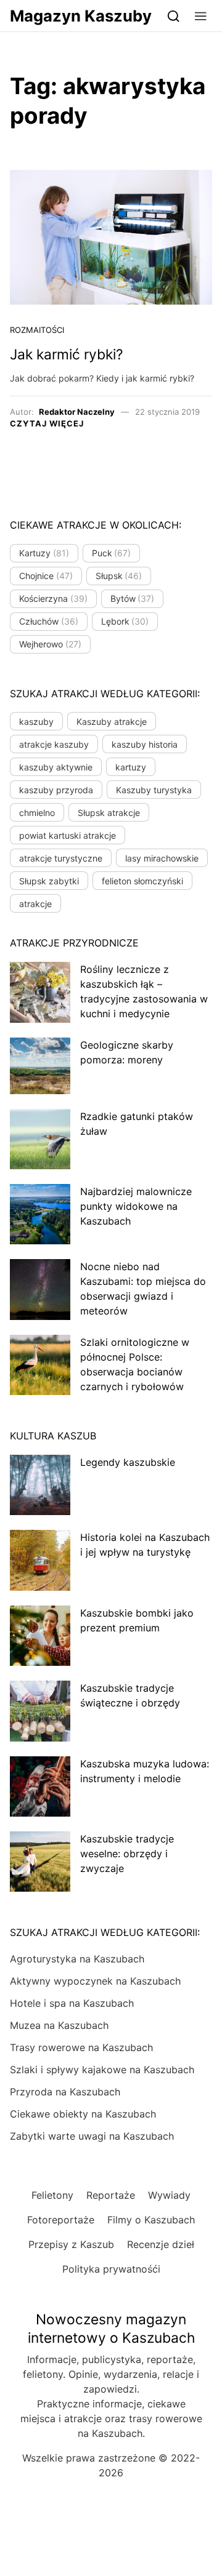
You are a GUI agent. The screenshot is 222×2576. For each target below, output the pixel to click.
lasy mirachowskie (162, 858)
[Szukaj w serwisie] (174, 16)
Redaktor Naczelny (77, 412)
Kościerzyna (53, 598)
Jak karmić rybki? (67, 354)
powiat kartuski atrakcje (68, 835)
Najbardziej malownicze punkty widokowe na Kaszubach (136, 1206)
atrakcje (35, 904)
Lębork (125, 621)
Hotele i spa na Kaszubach (72, 2003)
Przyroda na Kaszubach (65, 2092)
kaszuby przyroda (56, 790)
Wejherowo (50, 644)
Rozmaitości (37, 330)
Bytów (133, 598)
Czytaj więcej (47, 423)
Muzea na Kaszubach (59, 2025)
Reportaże (111, 2195)
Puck (112, 553)
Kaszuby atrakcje (112, 722)
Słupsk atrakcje (109, 813)
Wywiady (169, 2195)
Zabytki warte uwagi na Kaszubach (92, 2136)
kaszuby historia (145, 744)
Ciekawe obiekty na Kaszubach (83, 2114)
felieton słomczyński (142, 881)
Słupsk (119, 576)
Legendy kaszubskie (128, 1462)
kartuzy (131, 767)
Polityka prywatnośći (111, 2269)
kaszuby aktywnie (56, 767)
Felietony (52, 2195)
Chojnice (46, 576)
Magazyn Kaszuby (81, 16)
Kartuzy (44, 553)
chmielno (37, 813)
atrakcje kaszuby (54, 744)
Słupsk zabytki (49, 881)
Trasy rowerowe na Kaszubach (81, 2047)
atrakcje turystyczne (61, 858)
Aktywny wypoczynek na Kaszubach (95, 1981)
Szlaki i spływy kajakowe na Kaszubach (102, 2070)
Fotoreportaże (61, 2220)
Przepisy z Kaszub (71, 2244)
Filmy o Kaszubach (151, 2220)
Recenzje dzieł (161, 2244)
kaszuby (36, 722)
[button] (201, 16)
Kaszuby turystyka (154, 790)
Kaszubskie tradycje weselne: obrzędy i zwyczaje (127, 1854)
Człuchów (49, 621)
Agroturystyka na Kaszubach (77, 1959)
